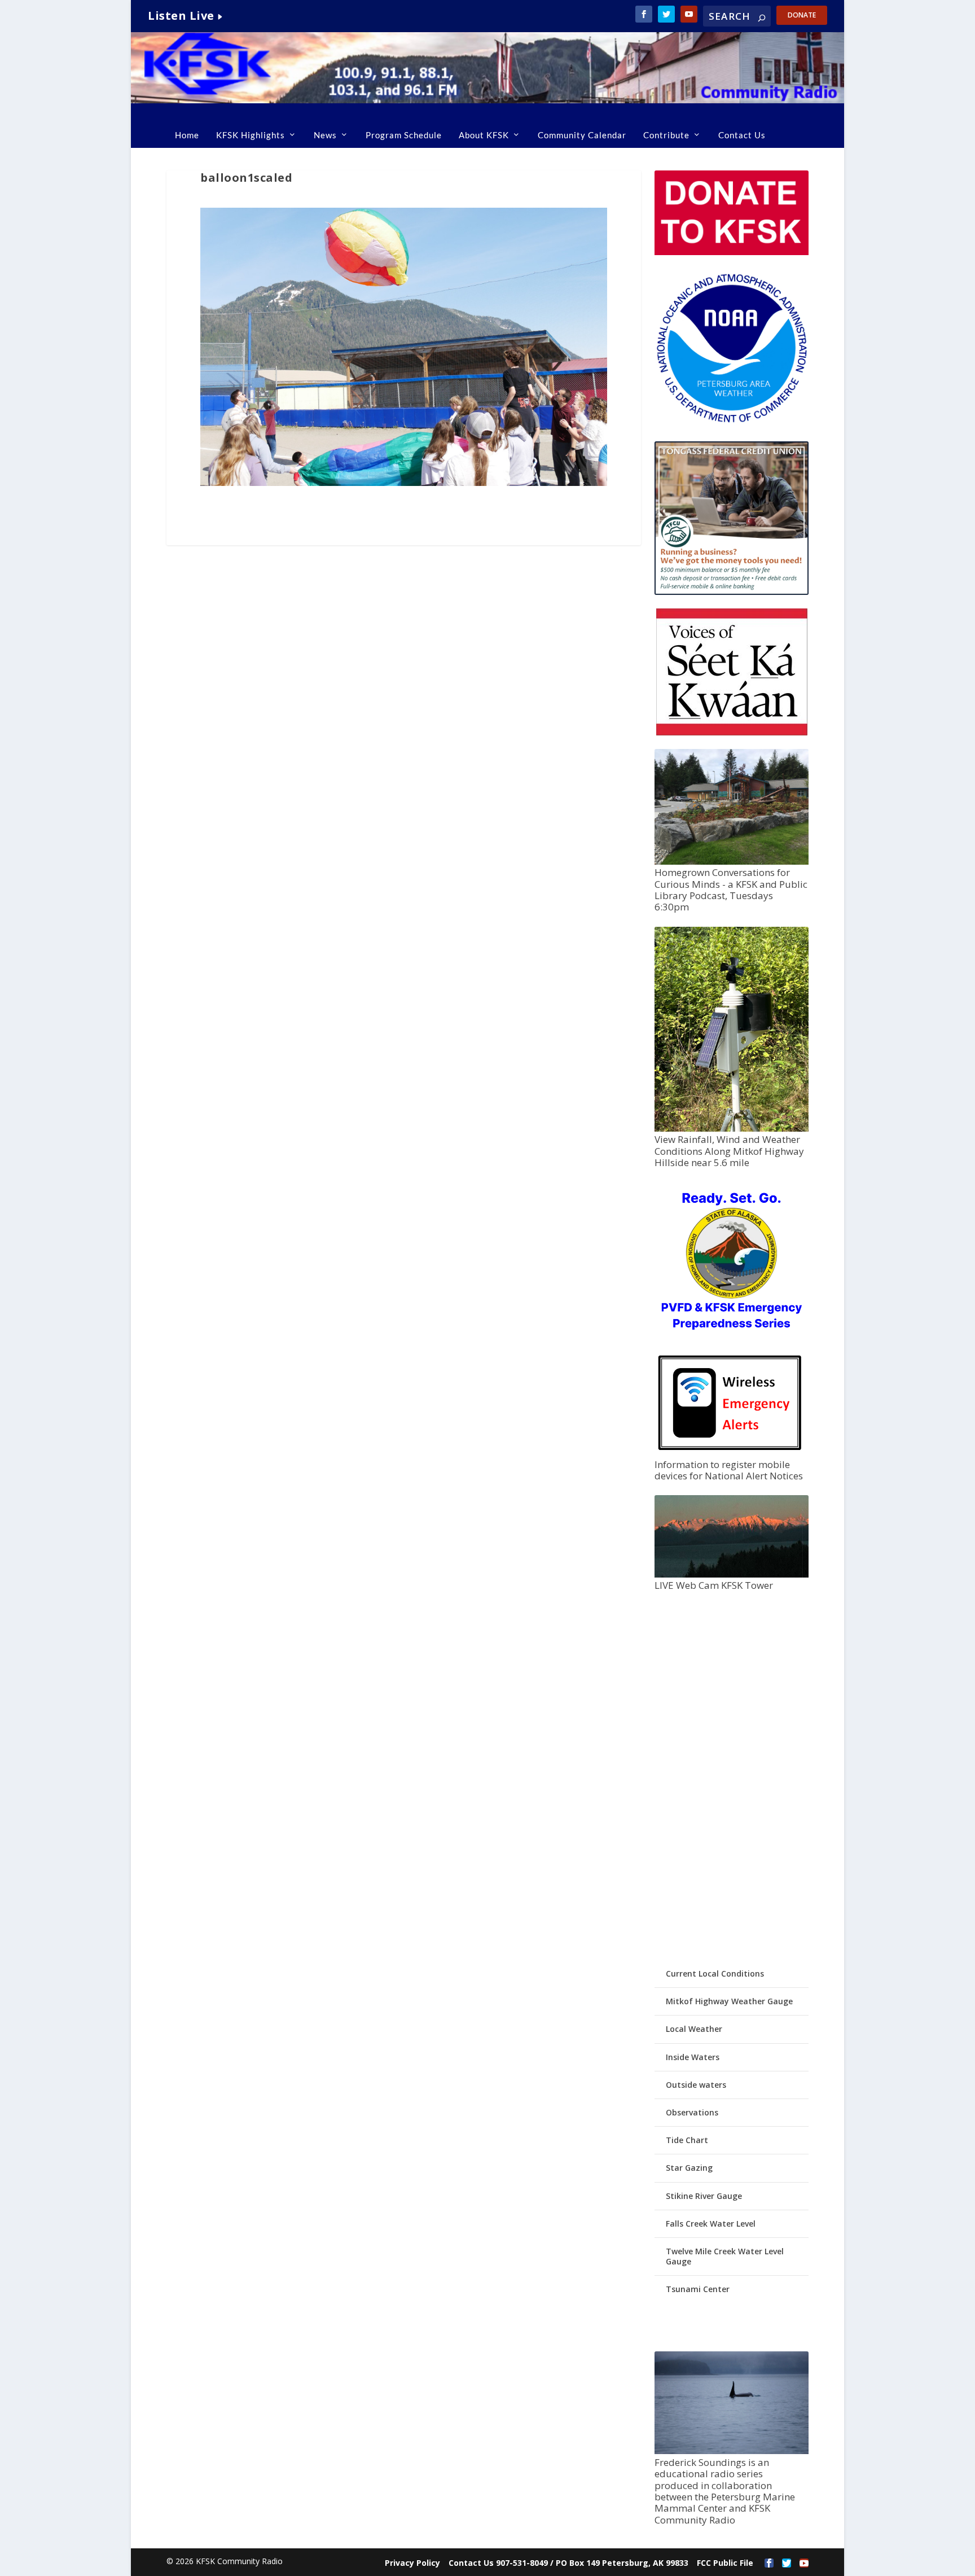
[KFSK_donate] (731, 252)
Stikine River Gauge (704, 2196)
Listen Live (181, 16)
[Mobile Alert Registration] (730, 1453)
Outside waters (696, 2085)
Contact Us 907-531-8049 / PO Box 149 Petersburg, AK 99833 (568, 2563)
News (325, 135)
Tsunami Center (698, 2289)
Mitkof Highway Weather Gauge (729, 2001)
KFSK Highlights (251, 135)
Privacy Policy (412, 2563)
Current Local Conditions (715, 1973)
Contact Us (742, 135)
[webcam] (731, 1574)
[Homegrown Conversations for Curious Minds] (731, 862)
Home (187, 135)
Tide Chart (687, 2140)
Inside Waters (693, 2057)
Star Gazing (689, 2168)
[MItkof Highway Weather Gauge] (731, 1129)
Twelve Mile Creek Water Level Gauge (725, 2256)
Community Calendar (582, 135)
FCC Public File (725, 2563)
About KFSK (484, 135)
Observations (692, 2112)
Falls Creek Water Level (711, 2224)
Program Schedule (404, 135)
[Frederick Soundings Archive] (731, 2451)
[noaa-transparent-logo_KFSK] (731, 422)
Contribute (666, 135)
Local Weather (694, 2029)
